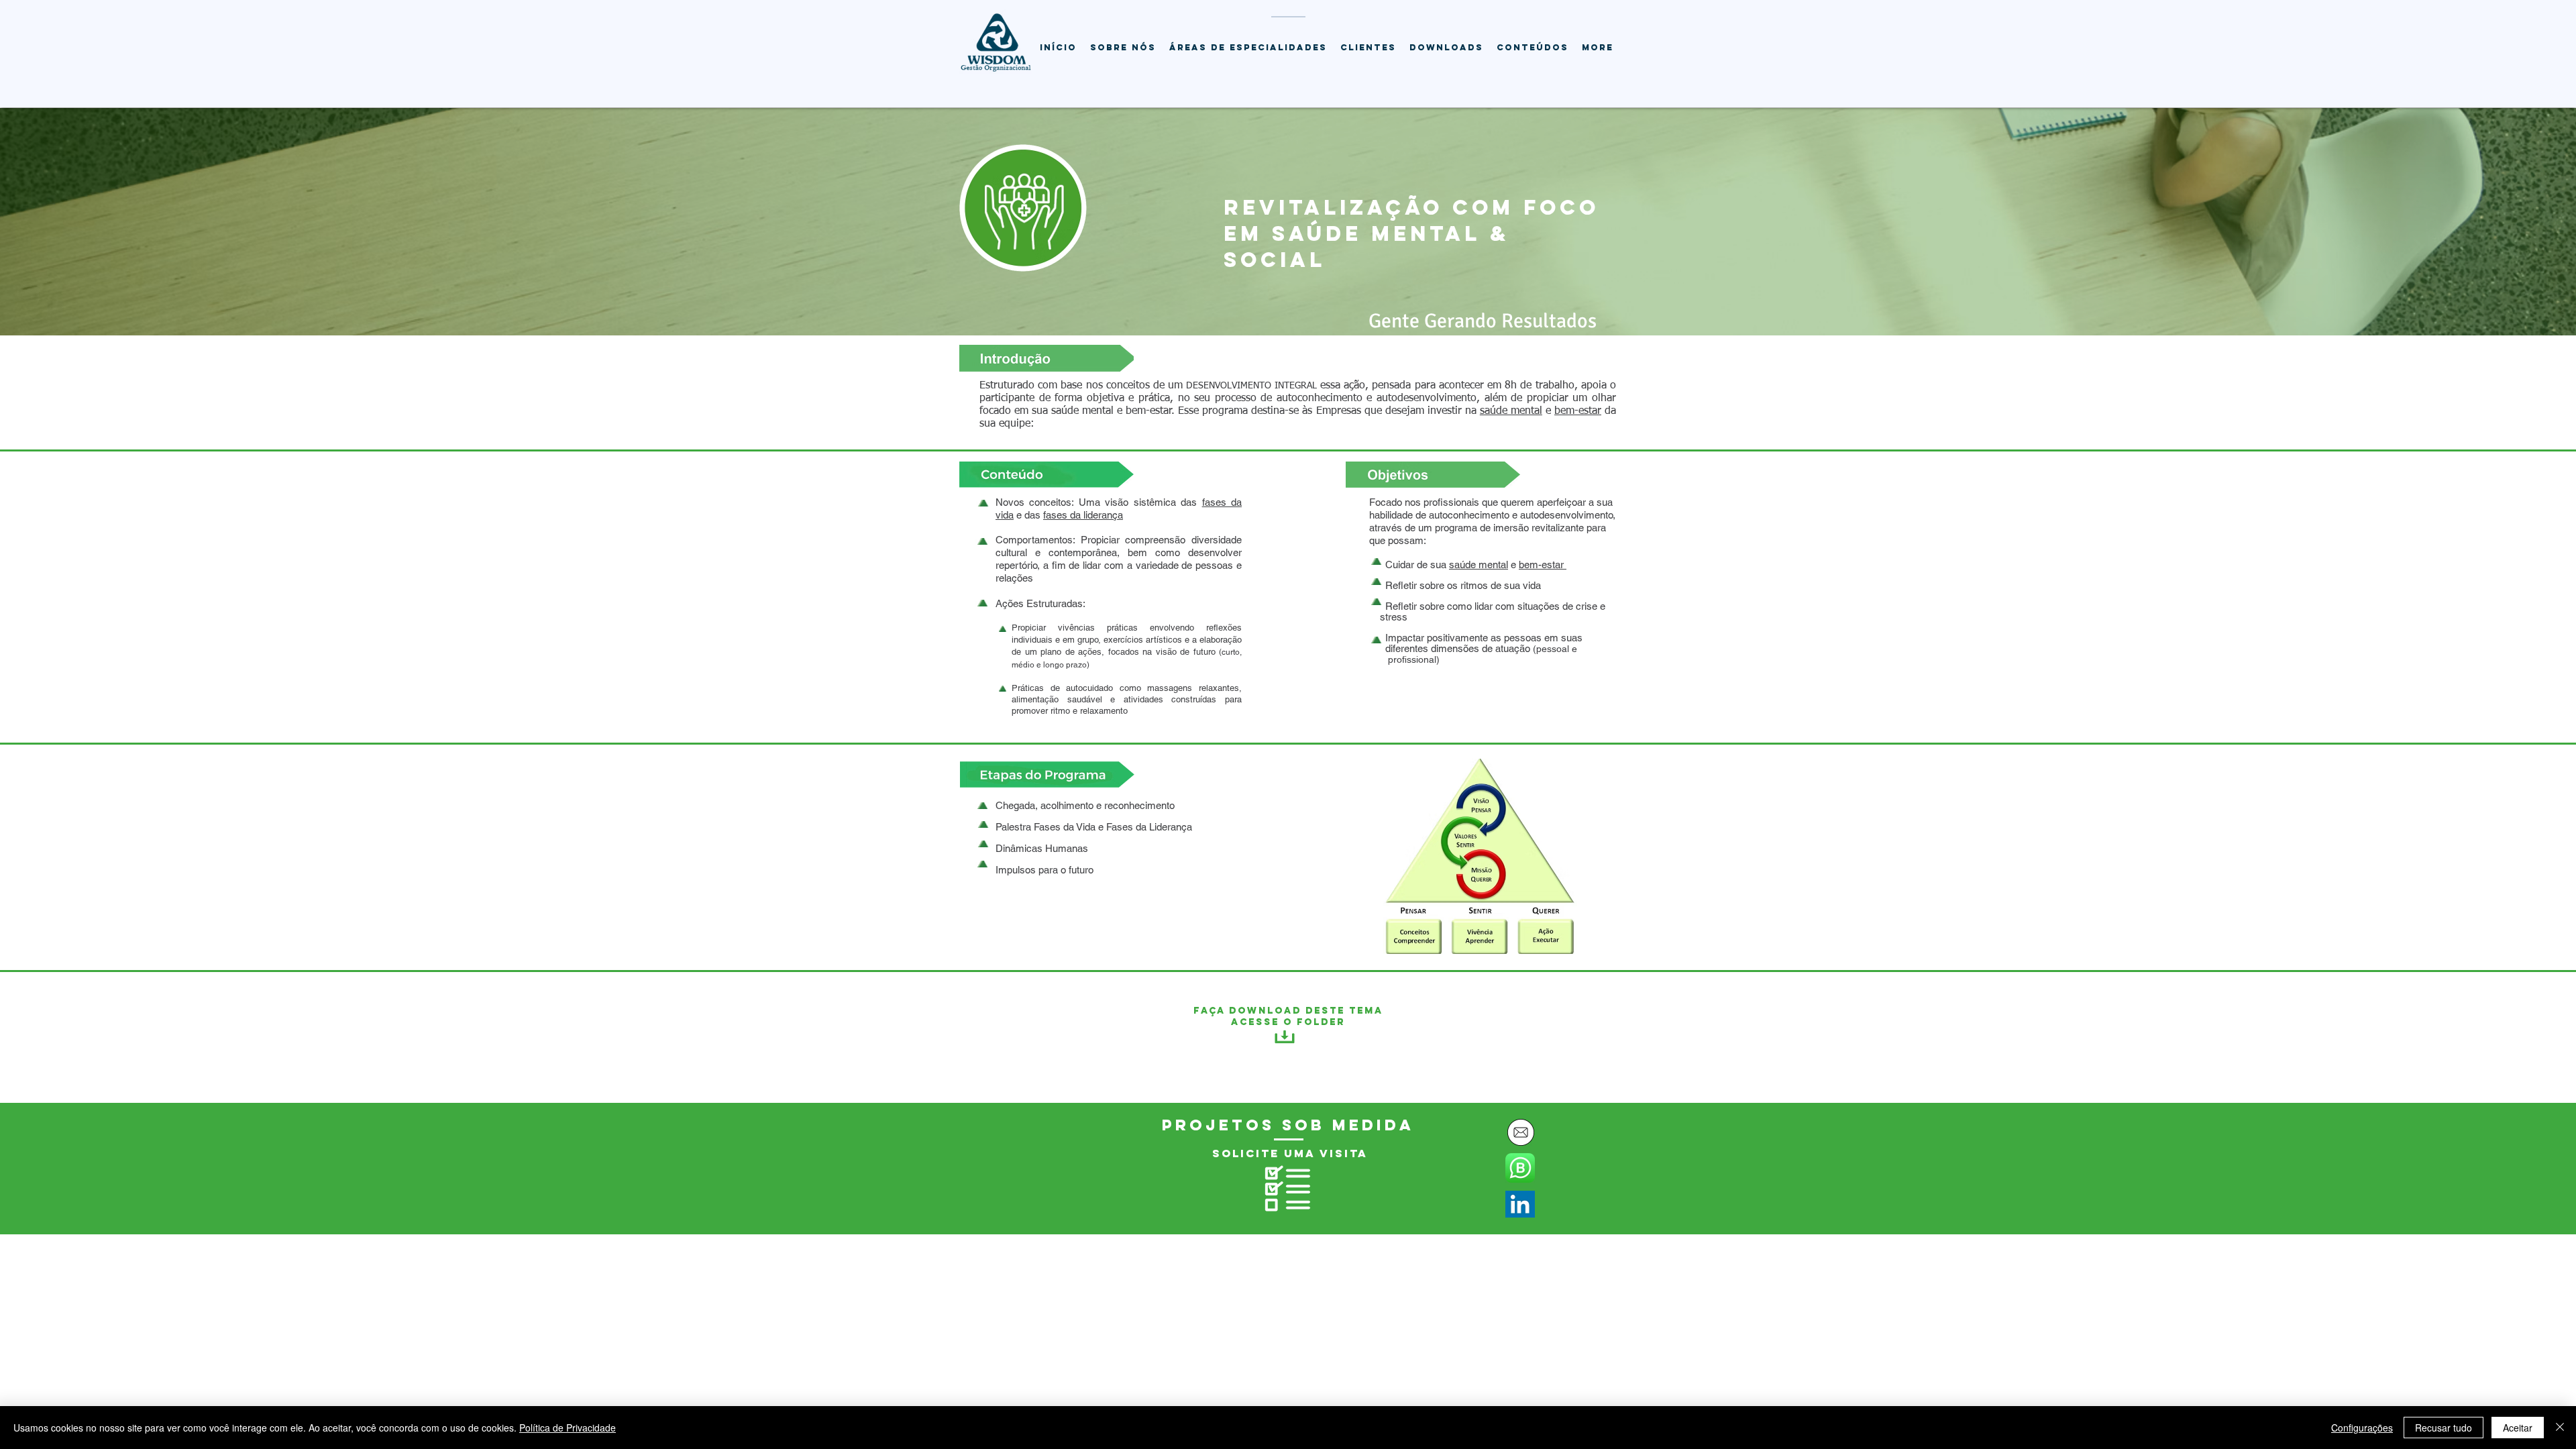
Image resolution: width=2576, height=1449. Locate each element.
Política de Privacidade (568, 1428)
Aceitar (2518, 1428)
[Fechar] (2560, 1428)
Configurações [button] (2362, 1428)
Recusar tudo (2444, 1428)
